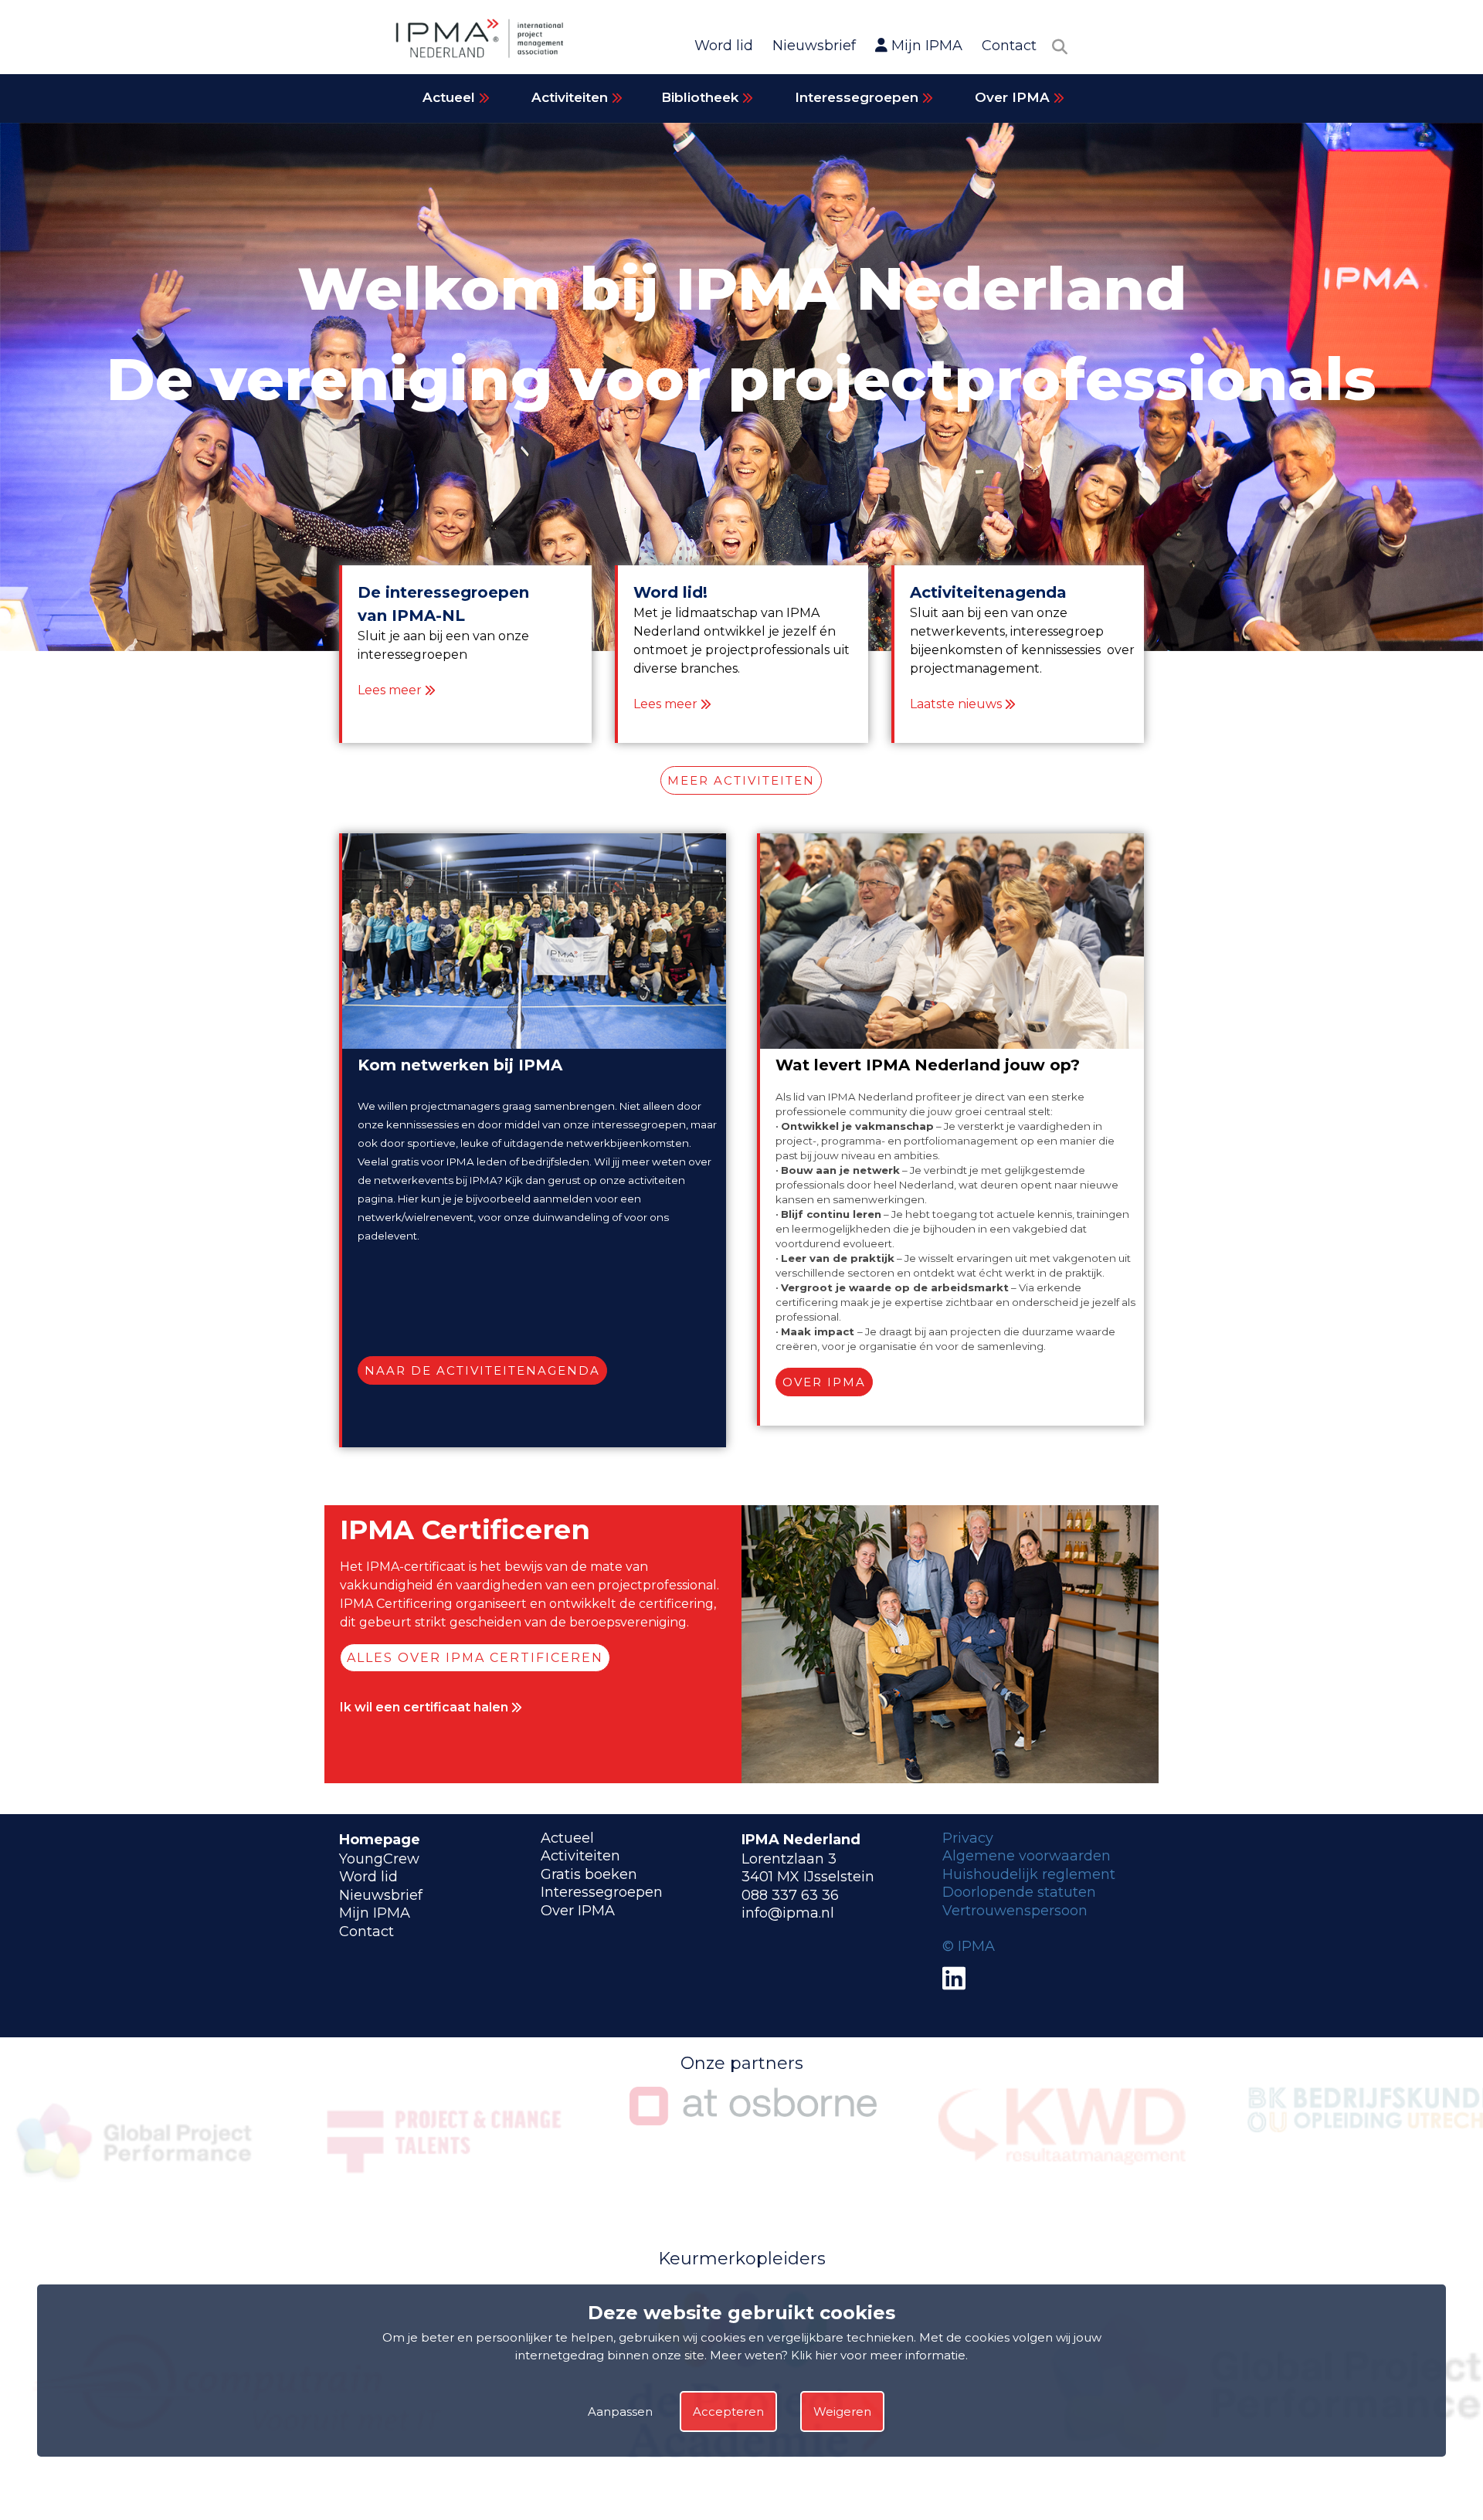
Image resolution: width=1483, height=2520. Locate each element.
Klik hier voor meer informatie (878, 2355)
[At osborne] (444, 2121)
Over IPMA (1014, 97)
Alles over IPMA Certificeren (475, 1658)
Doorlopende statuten (1019, 1892)
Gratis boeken (589, 1874)
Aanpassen (620, 2411)
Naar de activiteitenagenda (482, 1370)
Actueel (451, 97)
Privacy (968, 1838)
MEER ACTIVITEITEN (741, 780)
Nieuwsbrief (814, 46)
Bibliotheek (702, 97)
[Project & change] (135, 2192)
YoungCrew (379, 1859)
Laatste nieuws (956, 704)
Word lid (724, 46)
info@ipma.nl (788, 1913)
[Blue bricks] (753, 2478)
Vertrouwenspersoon (1015, 1911)
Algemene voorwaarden (1027, 1856)
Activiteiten (572, 97)
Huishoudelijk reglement (1029, 1874)
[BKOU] (1062, 2128)
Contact (1009, 46)
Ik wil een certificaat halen (426, 1707)
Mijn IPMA (925, 46)
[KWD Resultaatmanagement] (753, 2162)
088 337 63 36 (790, 1895)
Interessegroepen (859, 97)
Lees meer (390, 690)
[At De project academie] (238, 2478)
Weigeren (842, 2411)
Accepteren (728, 2411)
